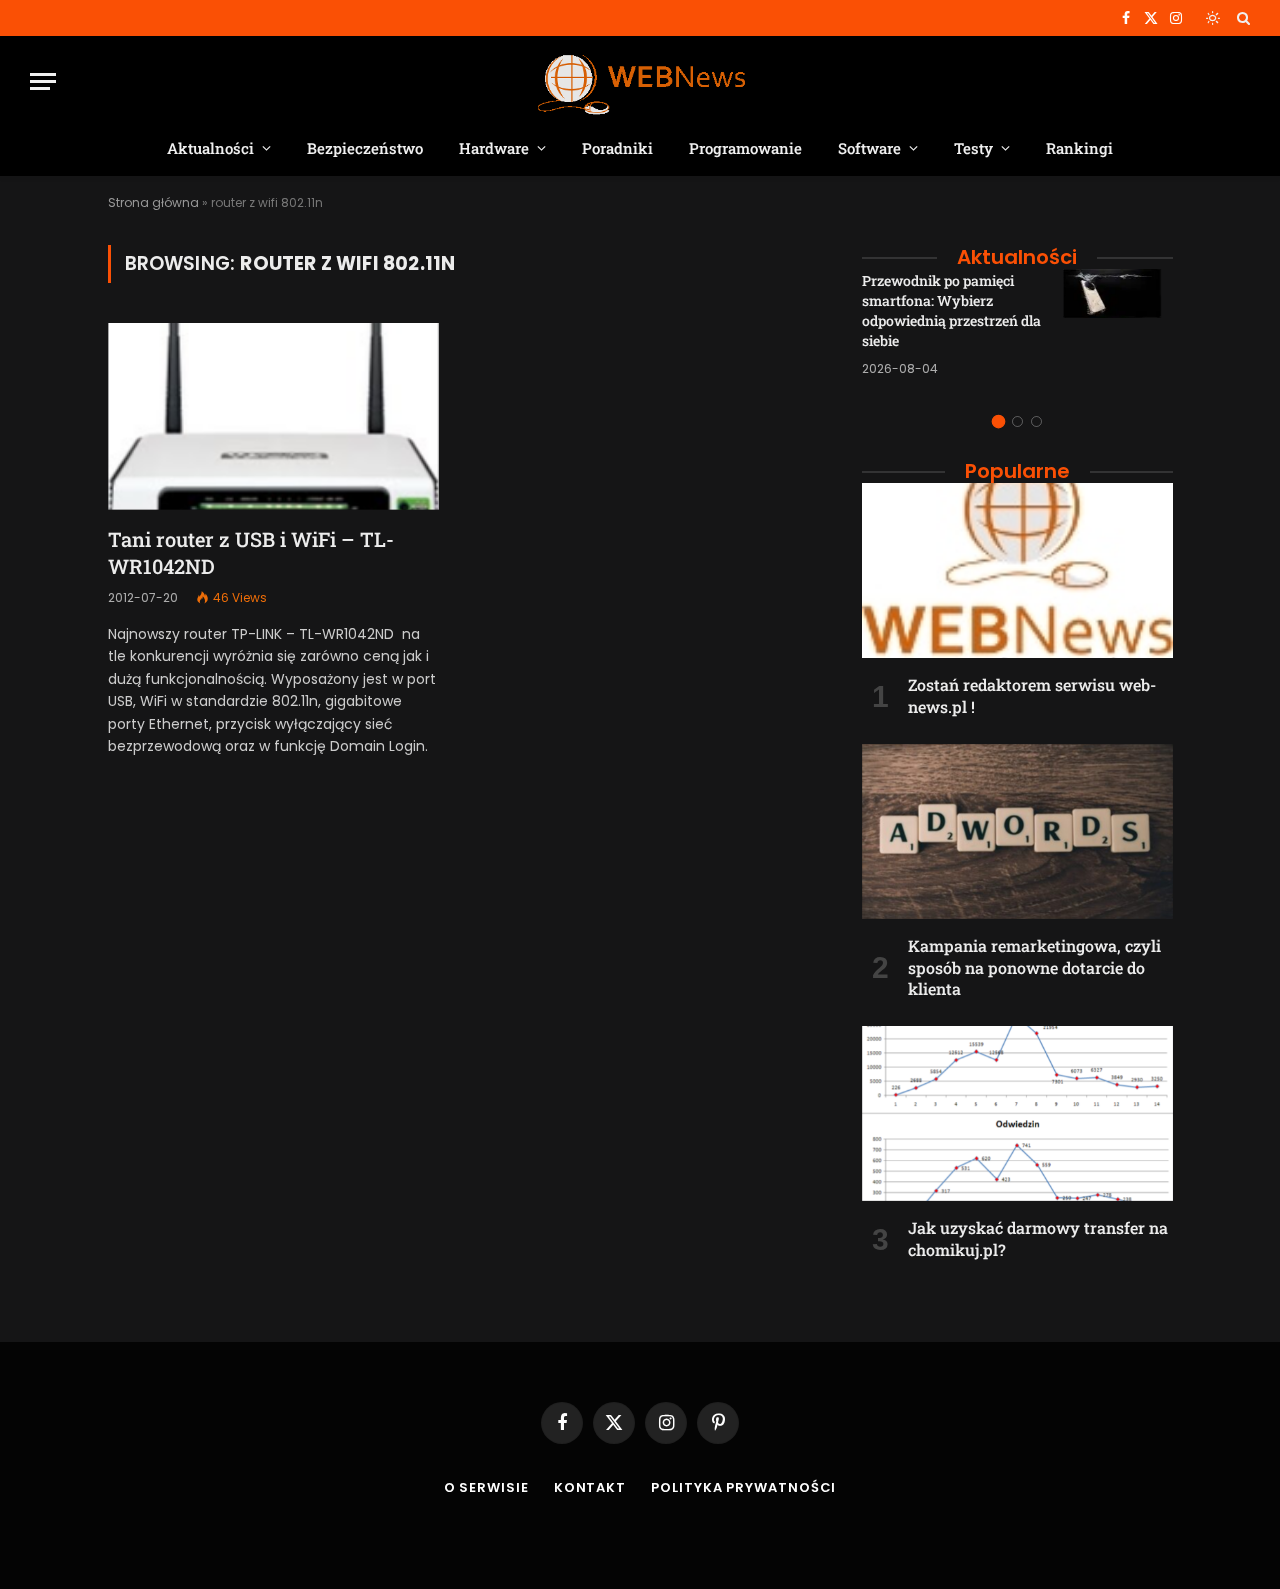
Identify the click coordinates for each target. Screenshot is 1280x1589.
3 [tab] (1036, 421)
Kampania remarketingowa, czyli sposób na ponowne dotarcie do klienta (1034, 967)
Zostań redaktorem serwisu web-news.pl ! (1032, 695)
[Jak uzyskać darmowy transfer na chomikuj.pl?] (1017, 1113)
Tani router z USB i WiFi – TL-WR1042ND (251, 552)
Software (869, 148)
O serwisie (486, 1487)
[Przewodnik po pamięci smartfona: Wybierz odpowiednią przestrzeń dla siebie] (1118, 324)
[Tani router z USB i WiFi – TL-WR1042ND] (273, 416)
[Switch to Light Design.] (1213, 18)
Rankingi (1079, 148)
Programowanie (745, 148)
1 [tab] (998, 421)
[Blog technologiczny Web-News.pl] (640, 81)
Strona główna (153, 202)
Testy (973, 148)
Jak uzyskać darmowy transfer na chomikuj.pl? (1038, 1238)
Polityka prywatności (743, 1487)
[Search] (1241, 18)
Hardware (494, 148)
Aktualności (210, 148)
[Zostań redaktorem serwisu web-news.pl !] (1017, 570)
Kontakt (590, 1487)
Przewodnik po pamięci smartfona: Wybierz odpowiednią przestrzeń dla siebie (951, 310)
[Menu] (43, 81)
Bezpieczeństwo (365, 148)
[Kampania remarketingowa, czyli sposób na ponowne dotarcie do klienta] (1017, 831)
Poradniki (617, 148)
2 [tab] (1017, 421)
